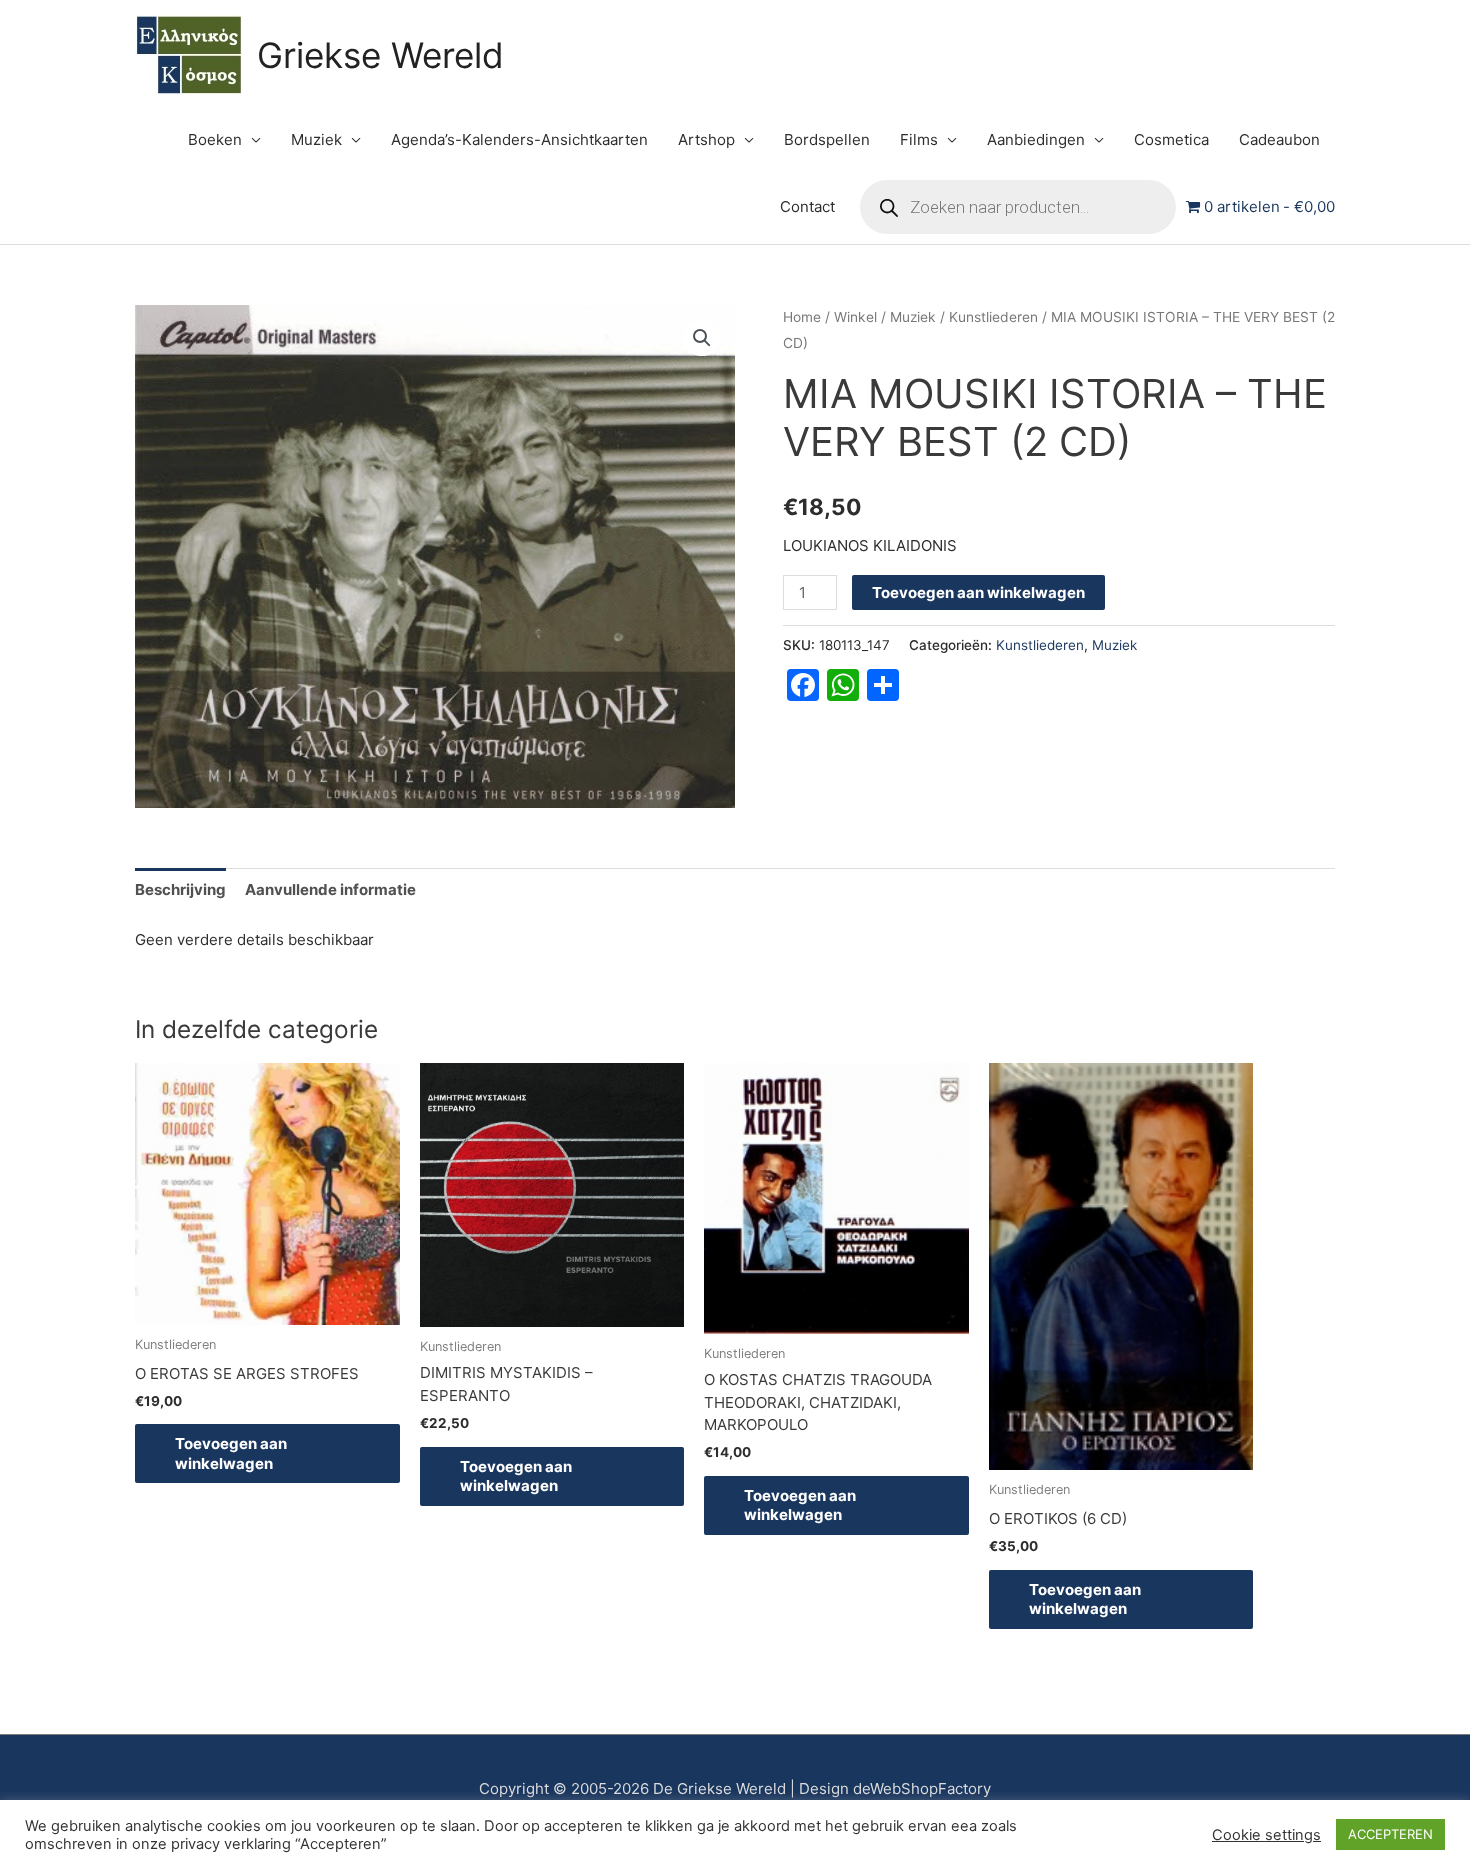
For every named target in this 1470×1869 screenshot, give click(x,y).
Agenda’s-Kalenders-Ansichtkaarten (519, 139)
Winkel (855, 317)
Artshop (706, 139)
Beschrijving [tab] (180, 889)
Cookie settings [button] (1266, 1835)
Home (802, 317)
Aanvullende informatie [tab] (330, 889)
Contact (807, 206)
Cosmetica (1171, 139)
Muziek (316, 139)
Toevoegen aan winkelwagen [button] (231, 1453)
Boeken (215, 139)
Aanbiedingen (1036, 139)
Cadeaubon (1279, 139)
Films (919, 139)
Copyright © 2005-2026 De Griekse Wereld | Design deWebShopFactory (735, 1788)
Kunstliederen (993, 317)
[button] (702, 338)
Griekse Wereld (380, 55)
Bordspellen (827, 139)
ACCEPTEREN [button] (1390, 1834)
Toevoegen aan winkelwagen (978, 592)
